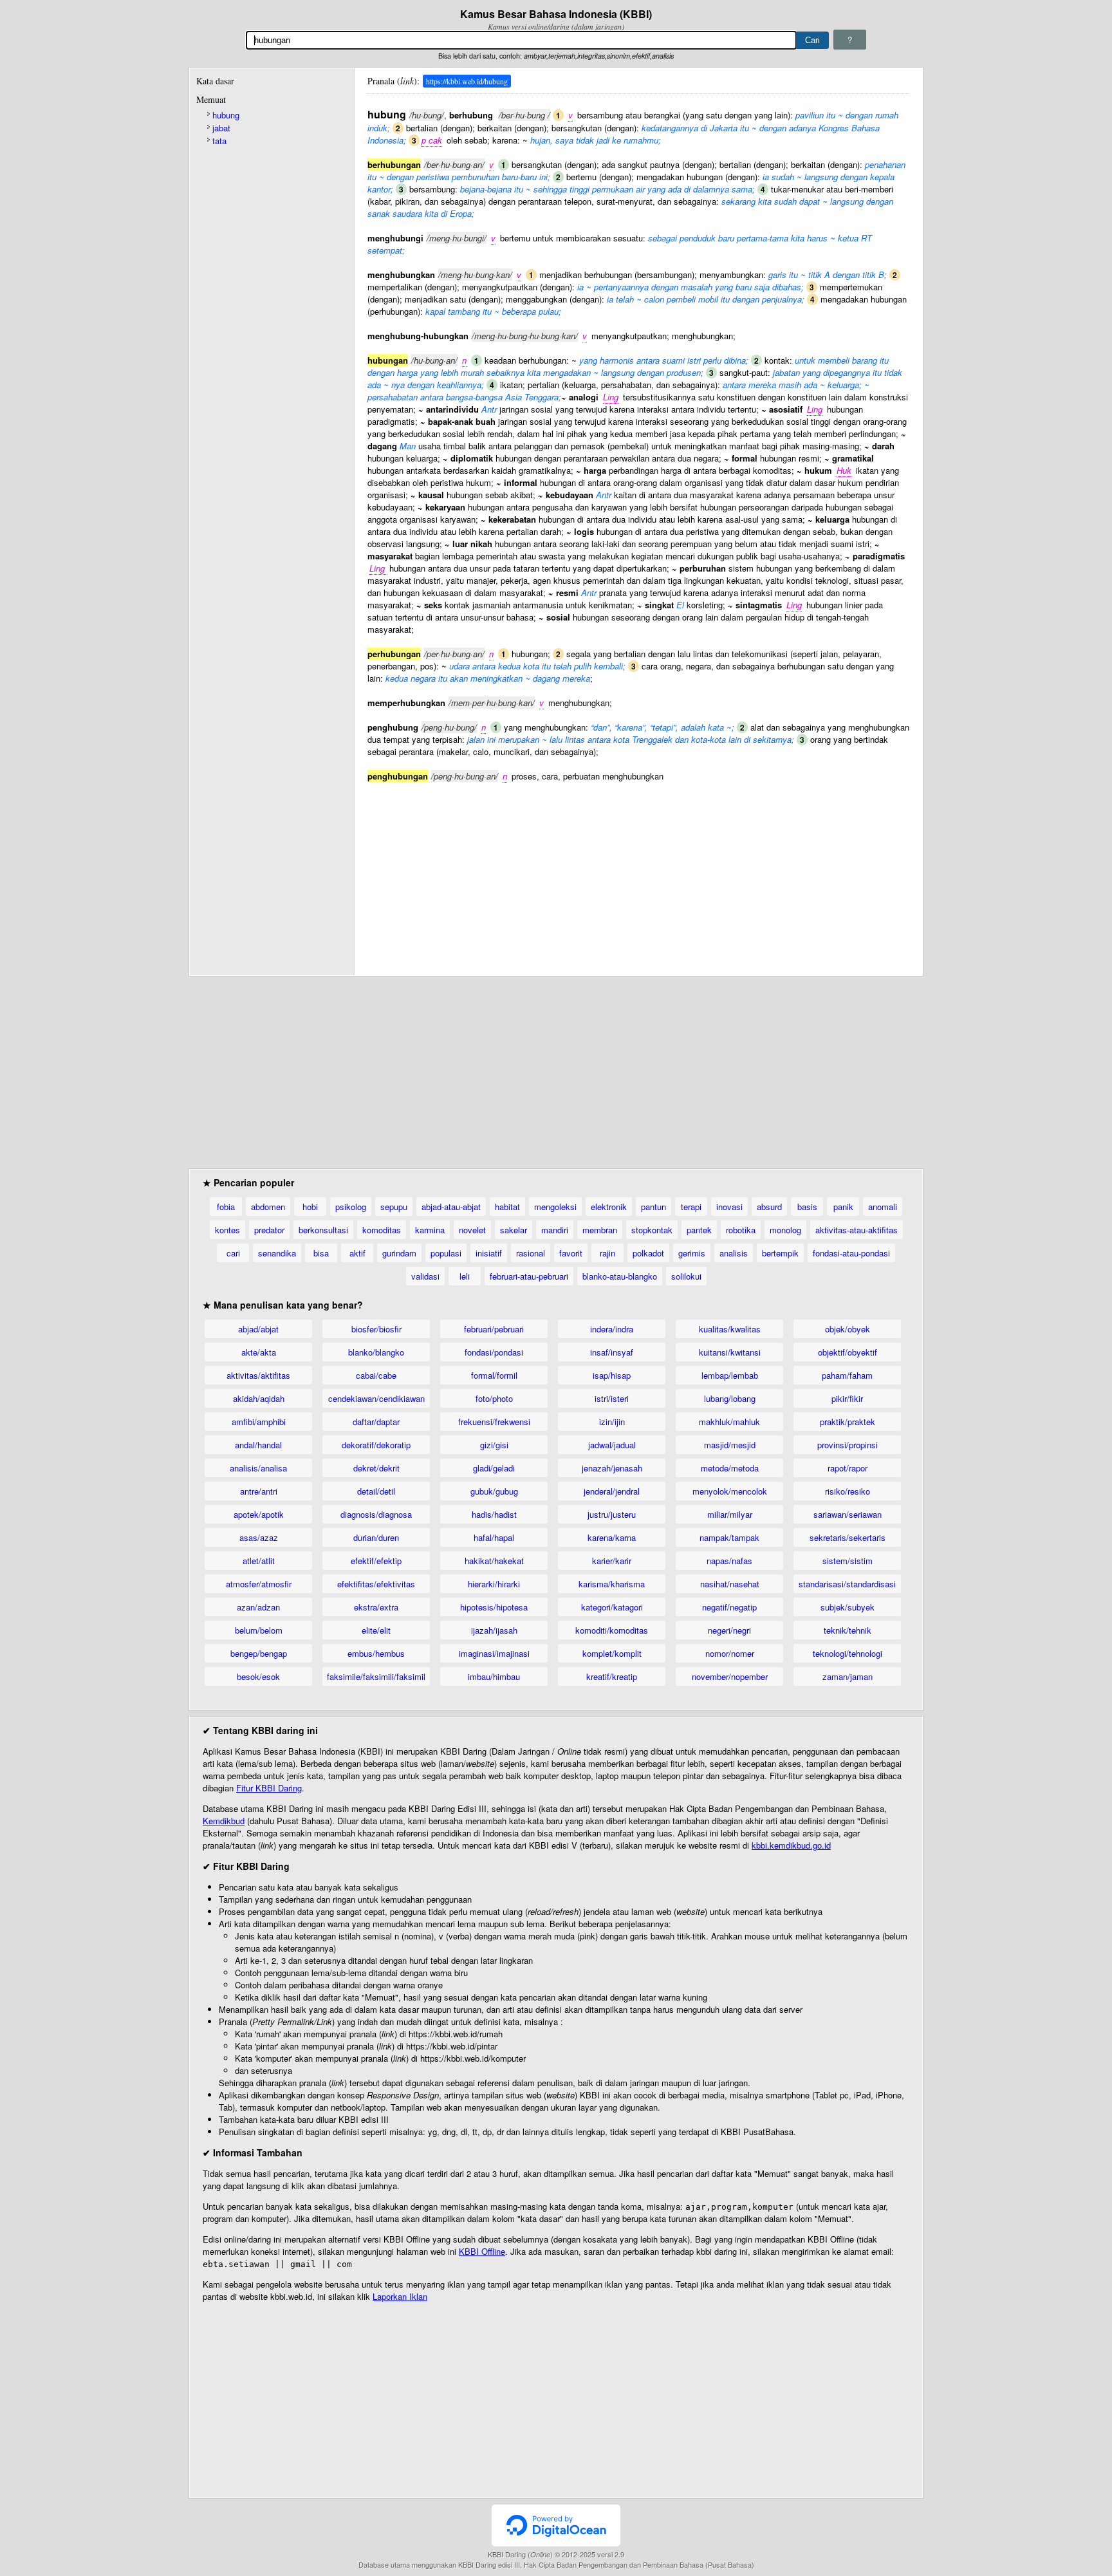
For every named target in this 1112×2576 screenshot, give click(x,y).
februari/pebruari (494, 1329)
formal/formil (494, 1375)
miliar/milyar (730, 1514)
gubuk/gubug (494, 1491)
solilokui (686, 1276)
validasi (425, 1276)
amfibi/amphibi (259, 1422)
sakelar (514, 1230)
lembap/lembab (730, 1375)
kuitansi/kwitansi (730, 1352)
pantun (653, 1207)
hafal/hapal (494, 1537)
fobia (226, 1207)
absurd (769, 1207)
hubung (226, 115)
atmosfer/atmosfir (259, 1584)
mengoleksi (555, 1207)
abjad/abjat (258, 1329)
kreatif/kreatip (612, 1676)
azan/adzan (258, 1607)
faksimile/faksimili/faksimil (376, 1676)
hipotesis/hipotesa (494, 1607)
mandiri (555, 1230)
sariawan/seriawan (848, 1514)
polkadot (648, 1253)
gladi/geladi (494, 1468)
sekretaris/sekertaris (848, 1537)
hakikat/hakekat (494, 1561)
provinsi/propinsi (848, 1445)
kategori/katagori (612, 1607)
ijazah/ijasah (494, 1630)
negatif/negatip (729, 1607)
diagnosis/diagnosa (376, 1514)
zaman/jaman (848, 1676)
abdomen (268, 1207)
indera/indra (612, 1329)
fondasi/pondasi (494, 1352)
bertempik (780, 1253)
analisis (734, 1253)
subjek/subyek (848, 1607)
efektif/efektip (376, 1561)
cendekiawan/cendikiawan (376, 1398)
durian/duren (376, 1537)
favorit (571, 1253)
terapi (691, 1207)
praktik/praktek (848, 1422)
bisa (321, 1253)
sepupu (394, 1207)
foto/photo (494, 1398)
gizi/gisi (494, 1445)
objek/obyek (848, 1329)
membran (600, 1230)
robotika (741, 1230)
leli (465, 1276)
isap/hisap (612, 1375)
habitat (507, 1207)
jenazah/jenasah (612, 1468)
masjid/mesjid (730, 1445)
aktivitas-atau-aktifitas (857, 1230)
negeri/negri (729, 1630)
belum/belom (259, 1630)
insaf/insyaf (612, 1352)
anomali (883, 1207)
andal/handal (258, 1445)
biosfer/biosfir (376, 1329)
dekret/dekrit (376, 1468)
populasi (446, 1253)
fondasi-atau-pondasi (851, 1253)
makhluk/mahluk (729, 1422)
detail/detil (376, 1491)
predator (269, 1230)
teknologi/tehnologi (848, 1653)
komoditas (382, 1230)
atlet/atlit (259, 1561)
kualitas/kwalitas (730, 1329)
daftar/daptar (376, 1422)
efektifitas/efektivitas (376, 1584)
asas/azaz (259, 1537)
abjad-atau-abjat (451, 1207)
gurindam (399, 1253)
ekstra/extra (376, 1607)
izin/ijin (612, 1422)
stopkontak (652, 1230)
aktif (357, 1253)
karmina (430, 1230)
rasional (531, 1253)
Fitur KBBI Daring (269, 1788)
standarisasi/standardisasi (847, 1584)
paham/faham (847, 1375)
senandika (277, 1253)
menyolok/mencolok (730, 1491)
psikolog (351, 1207)
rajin (607, 1253)
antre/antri (259, 1491)
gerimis (692, 1253)
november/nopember (730, 1676)
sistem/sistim (848, 1561)
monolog (785, 1230)
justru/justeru (612, 1514)
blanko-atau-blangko (620, 1276)
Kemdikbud (224, 1821)
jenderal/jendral (612, 1491)
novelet (472, 1230)
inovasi (729, 1207)
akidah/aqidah (259, 1398)
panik (843, 1207)
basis (807, 1207)
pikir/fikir (847, 1398)
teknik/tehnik (848, 1630)
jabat (221, 128)
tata (219, 141)
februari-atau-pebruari (529, 1276)
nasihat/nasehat (730, 1584)
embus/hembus (376, 1653)
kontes (227, 1230)
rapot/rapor (848, 1468)
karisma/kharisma (612, 1584)
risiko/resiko (848, 1491)
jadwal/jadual (612, 1445)
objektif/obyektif (848, 1352)
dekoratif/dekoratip (376, 1445)
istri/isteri (612, 1398)
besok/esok (258, 1676)
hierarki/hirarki (494, 1584)
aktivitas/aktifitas (258, 1375)
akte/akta (259, 1352)
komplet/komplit (612, 1653)
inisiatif (489, 1253)
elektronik (609, 1207)
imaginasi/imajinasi (494, 1653)
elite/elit (376, 1630)
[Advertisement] (638, 872)
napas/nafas (729, 1561)
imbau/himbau (494, 1676)
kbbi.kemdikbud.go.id (791, 1845)
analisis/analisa (258, 1468)
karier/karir (612, 1561)
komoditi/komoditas (612, 1630)
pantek (699, 1230)
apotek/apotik (259, 1514)
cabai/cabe (376, 1375)
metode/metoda (730, 1468)
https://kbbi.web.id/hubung (467, 81)
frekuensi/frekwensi (494, 1422)
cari (233, 1253)
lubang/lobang (730, 1398)
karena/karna (612, 1537)
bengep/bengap (259, 1653)
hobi (310, 1207)
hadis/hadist (494, 1514)
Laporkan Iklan (400, 2296)
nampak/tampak (729, 1537)
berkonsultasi (323, 1230)
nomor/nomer (730, 1653)
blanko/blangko (376, 1352)
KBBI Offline (482, 2251)
